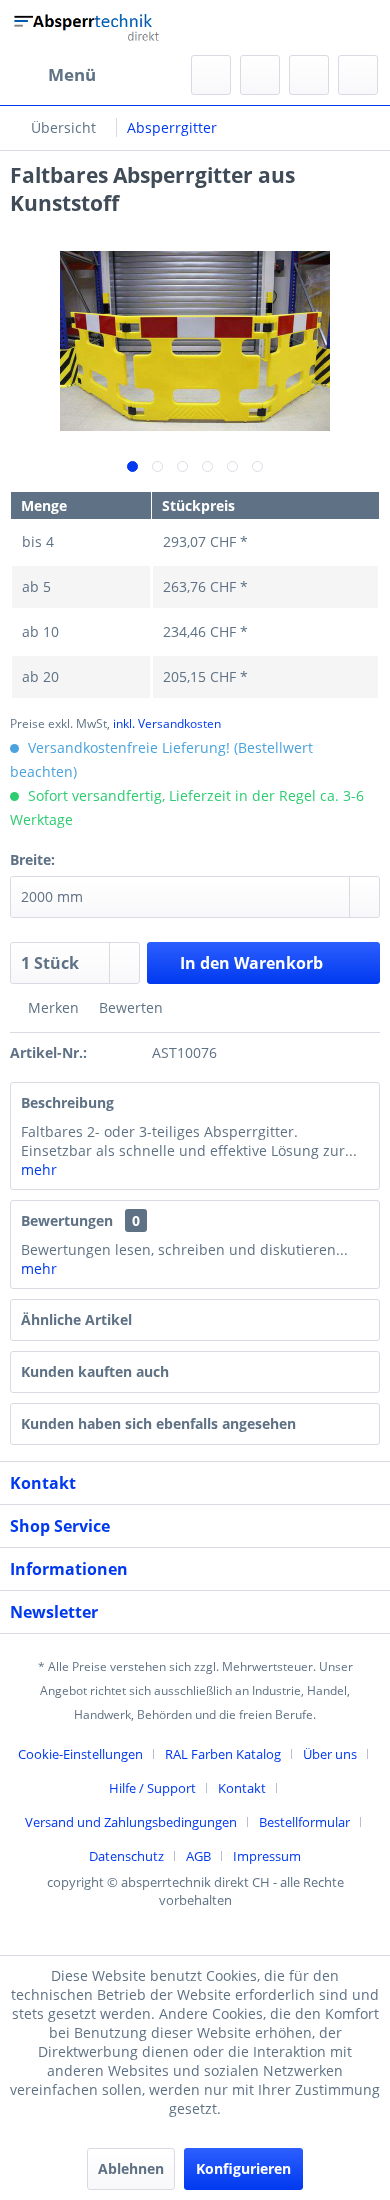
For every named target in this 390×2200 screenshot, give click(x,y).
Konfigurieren (243, 2168)
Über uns (330, 1754)
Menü (72, 74)
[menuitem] (53, 75)
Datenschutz (126, 1856)
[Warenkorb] (358, 75)
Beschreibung (67, 1102)
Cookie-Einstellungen (80, 1754)
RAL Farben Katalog (223, 1754)
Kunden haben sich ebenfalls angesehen (158, 1423)
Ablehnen (131, 2168)
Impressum (267, 1856)
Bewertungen (67, 1220)
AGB (198, 1856)
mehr (39, 1169)
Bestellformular (304, 1822)
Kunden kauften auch (95, 1371)
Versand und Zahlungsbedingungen (131, 1822)
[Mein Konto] (309, 75)
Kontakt (242, 1788)
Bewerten (129, 1007)
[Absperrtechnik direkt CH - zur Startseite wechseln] (88, 27)
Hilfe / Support (152, 1788)
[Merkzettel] (260, 75)
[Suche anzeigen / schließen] (211, 75)
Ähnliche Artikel (76, 1319)
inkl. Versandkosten (167, 723)
